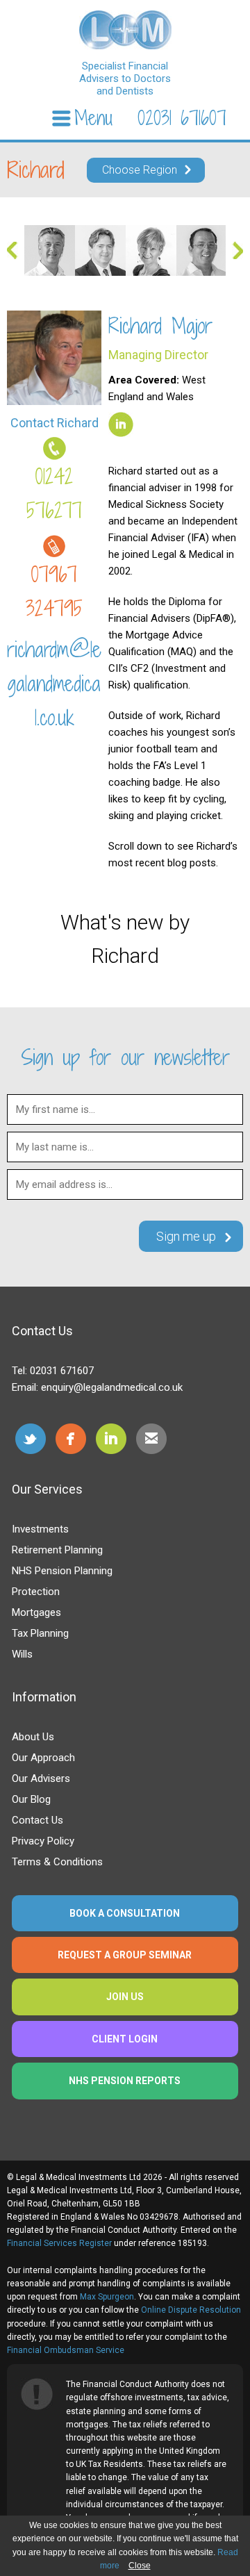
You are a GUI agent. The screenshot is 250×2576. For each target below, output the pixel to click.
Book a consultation (125, 1913)
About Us (33, 1737)
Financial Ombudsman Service (66, 2350)
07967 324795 (54, 592)
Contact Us (37, 1820)
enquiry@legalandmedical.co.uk (112, 1387)
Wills (22, 1654)
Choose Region (140, 170)
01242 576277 (54, 494)
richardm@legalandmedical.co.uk (54, 684)
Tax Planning (40, 1633)
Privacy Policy (43, 1841)
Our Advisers (41, 1778)
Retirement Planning (57, 1550)
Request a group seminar (125, 1955)
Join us (125, 1997)
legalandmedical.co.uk (125, 30)
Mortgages (36, 1612)
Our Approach (43, 1758)
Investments (40, 1529)
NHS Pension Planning (62, 1571)
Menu (93, 118)
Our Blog (31, 1799)
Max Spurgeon (107, 2297)
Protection (36, 1592)
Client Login (125, 2039)
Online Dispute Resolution (191, 2310)
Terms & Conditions (57, 1862)
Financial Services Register (59, 2243)
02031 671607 (182, 118)
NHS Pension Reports (125, 2081)
